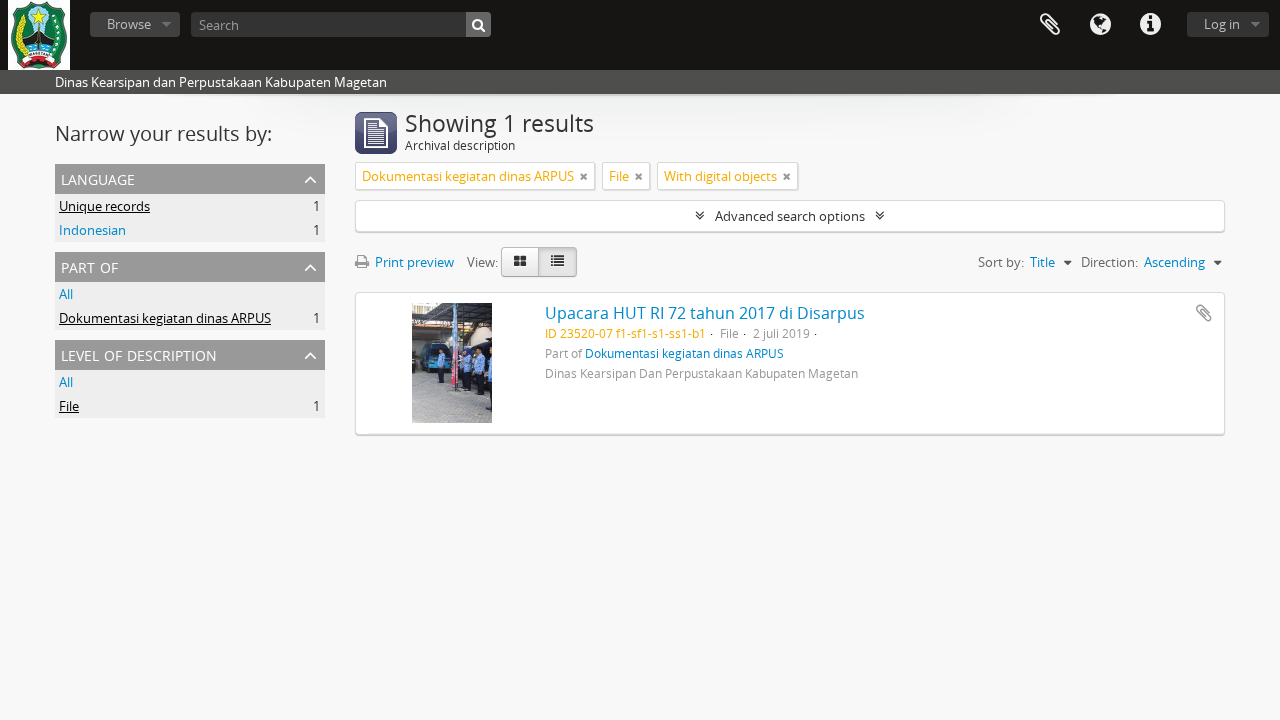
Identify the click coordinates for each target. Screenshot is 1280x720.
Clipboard (1050, 25)
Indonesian (92, 230)
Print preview (413, 262)
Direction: (1109, 262)
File (69, 406)
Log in (1222, 24)
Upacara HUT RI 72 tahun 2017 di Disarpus (705, 313)
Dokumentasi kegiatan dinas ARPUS (165, 318)
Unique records (104, 206)
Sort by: (1001, 262)
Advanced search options (790, 216)
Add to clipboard (1204, 313)
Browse (129, 24)
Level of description (139, 353)
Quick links (1150, 25)
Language (1100, 25)
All (66, 294)
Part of (89, 265)
